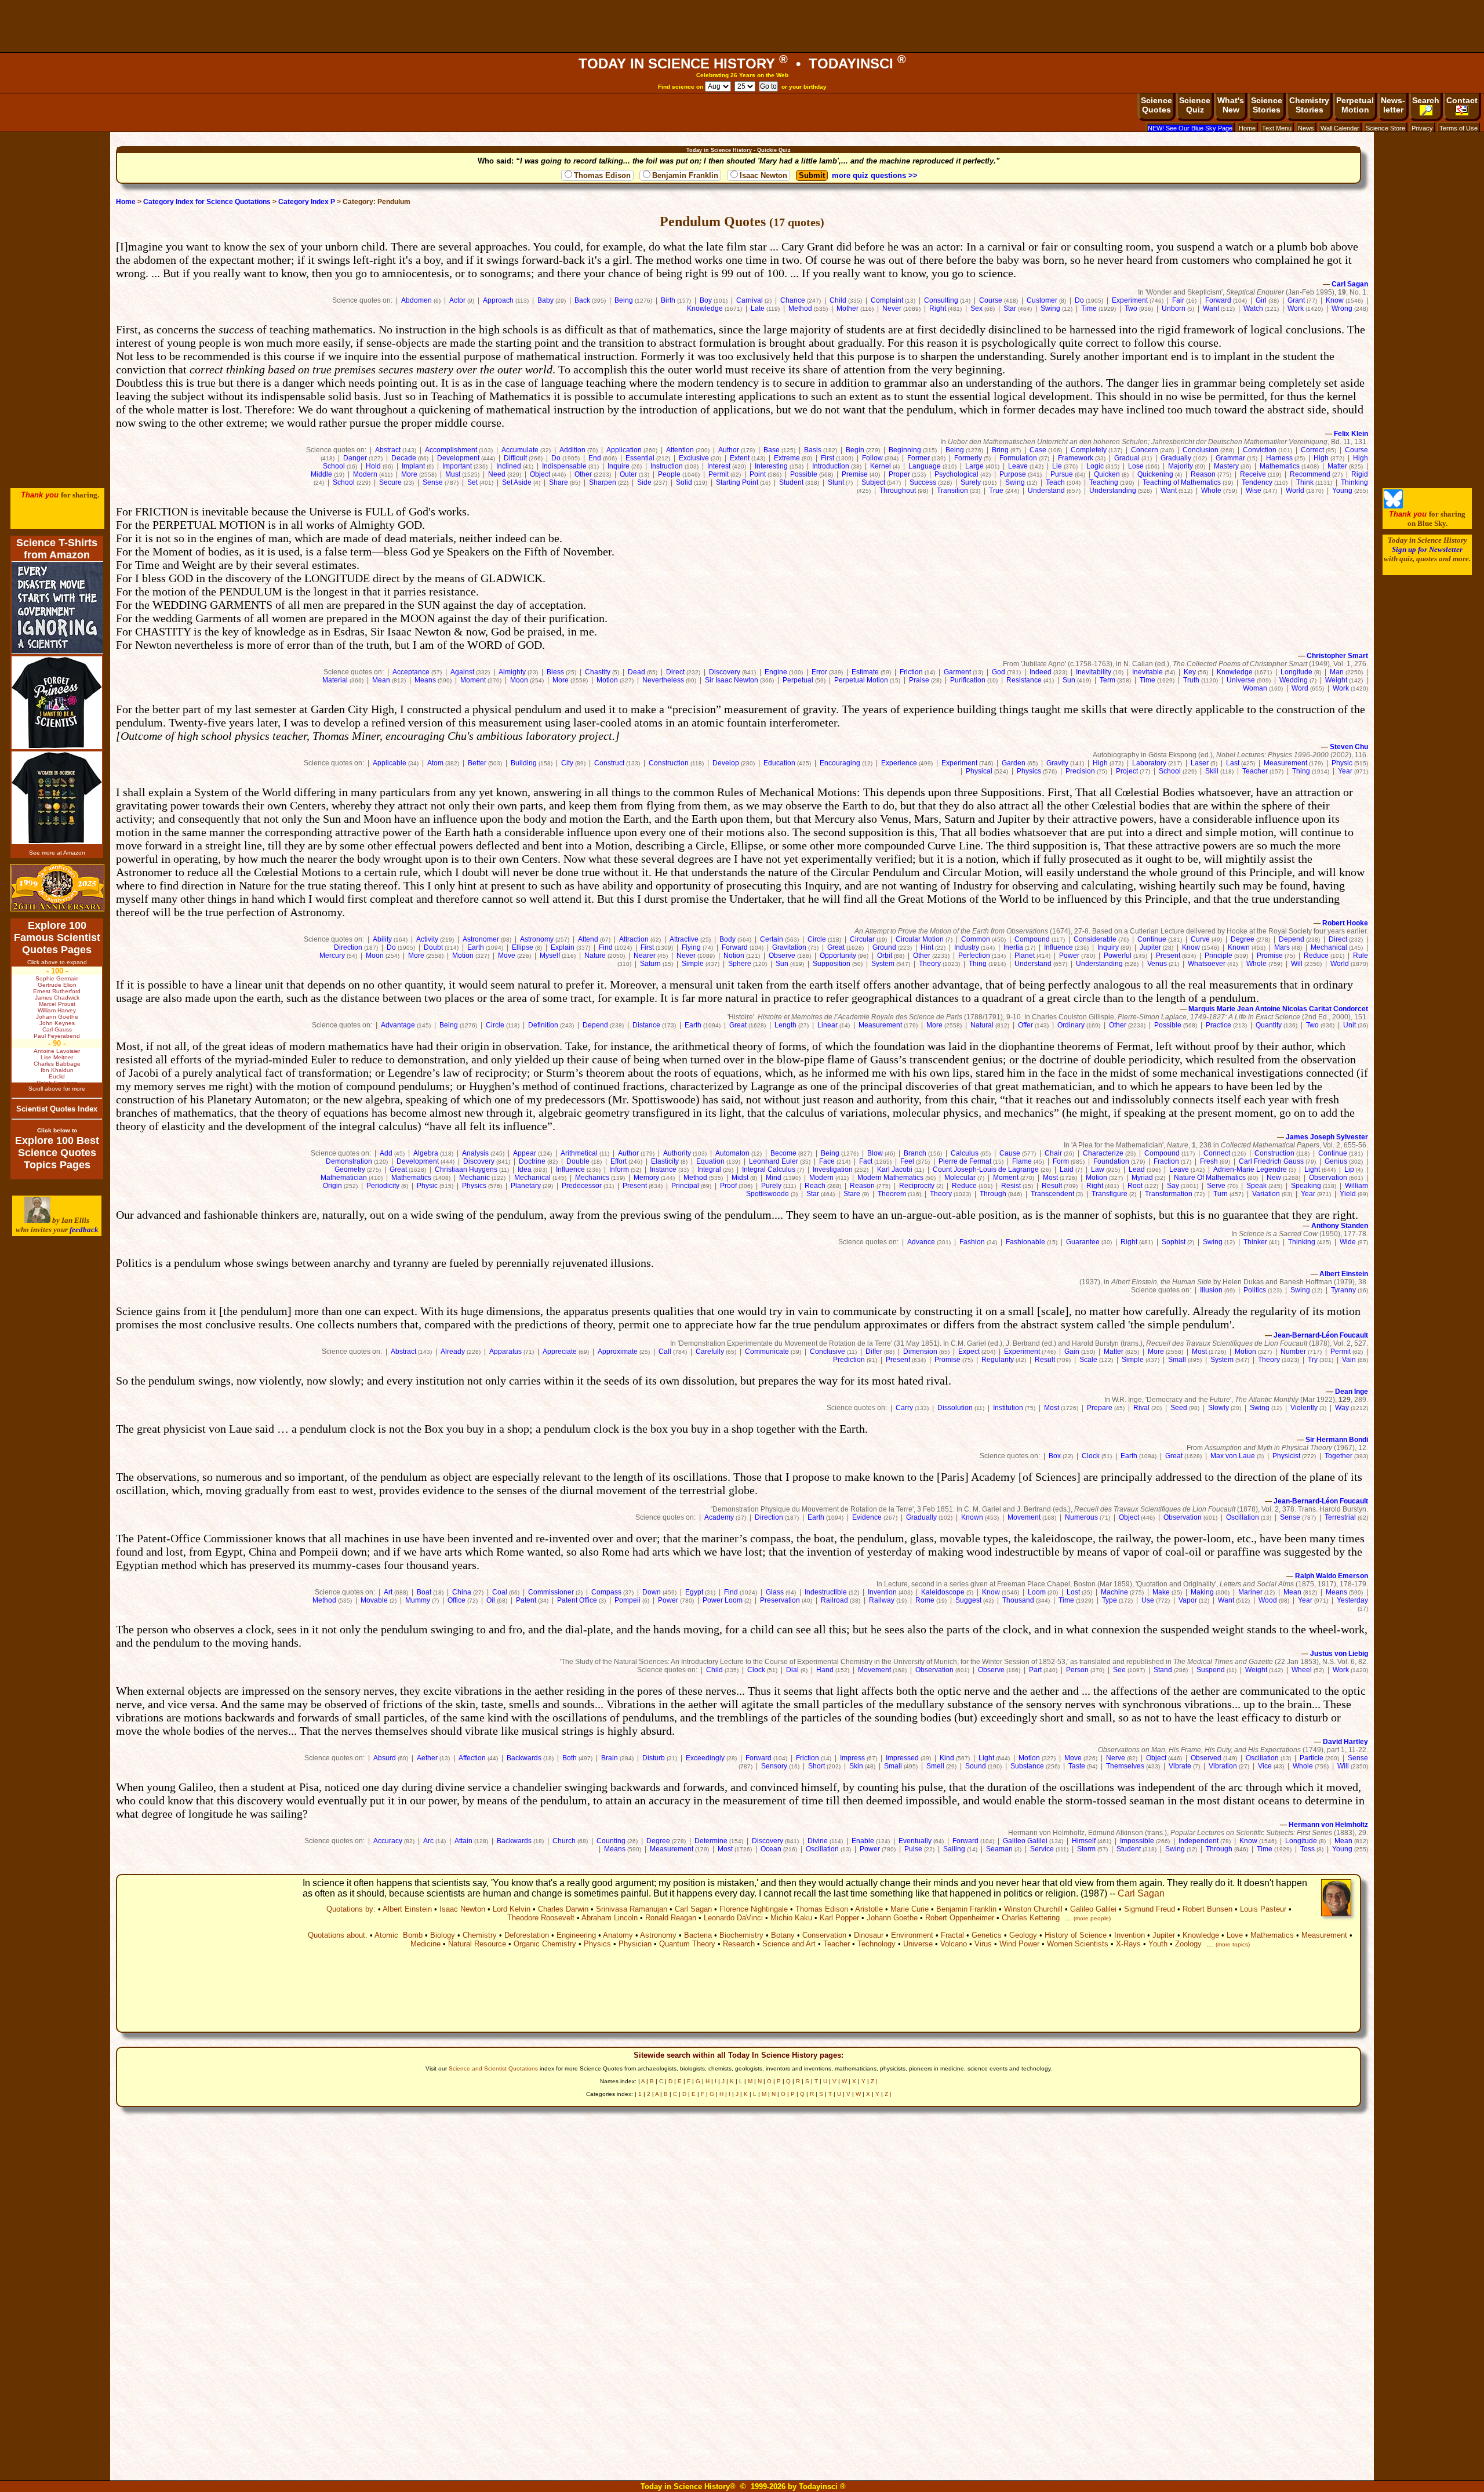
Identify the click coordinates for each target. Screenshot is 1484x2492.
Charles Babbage (57, 1064)
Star (1010, 308)
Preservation (780, 1600)
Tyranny (1343, 1290)
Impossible (1137, 1841)
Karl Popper (839, 1918)
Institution (1008, 1408)
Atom (435, 763)
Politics (1255, 1290)
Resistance (1024, 680)
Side (644, 482)
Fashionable (1025, 1242)
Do (1079, 300)
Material (335, 680)
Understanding (1113, 491)
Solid (684, 482)
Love (1235, 1935)
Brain (610, 1758)
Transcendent (1052, 1194)
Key (1190, 672)
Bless (555, 672)
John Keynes (57, 1023)
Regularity (998, 1360)
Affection (472, 1758)
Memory (646, 1178)
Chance (793, 300)
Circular (862, 939)
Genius (1336, 1161)
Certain (772, 939)
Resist (1011, 1186)
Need (497, 474)
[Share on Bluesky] (1393, 506)
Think (1305, 482)
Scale (1088, 1360)
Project (1127, 771)
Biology (443, 1935)
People (669, 474)
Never (892, 308)
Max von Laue (1233, 1456)
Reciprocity (917, 1186)
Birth (668, 300)
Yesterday (1352, 1600)
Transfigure (1110, 1194)
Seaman (999, 1849)
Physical (979, 771)
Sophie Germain (57, 978)
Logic (1095, 466)
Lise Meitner (57, 1057)
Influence (1059, 947)
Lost (1073, 1592)
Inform (619, 1169)
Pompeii (628, 1600)
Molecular (960, 1178)
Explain (563, 947)
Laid (1067, 1169)
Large (974, 466)
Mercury (332, 956)
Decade (404, 458)
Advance (921, 1242)
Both (570, 1758)
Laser (1200, 763)
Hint (927, 947)
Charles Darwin (563, 1909)
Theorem (892, 1194)
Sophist (1174, 1242)
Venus (1157, 964)
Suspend (1211, 1670)
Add (386, 1153)
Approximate (618, 1352)
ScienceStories (1267, 105)
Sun (1069, 680)
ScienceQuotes (1156, 105)
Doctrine (532, 1161)
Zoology (1188, 1944)
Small (1177, 1360)
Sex (976, 308)
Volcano (954, 1944)
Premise (855, 474)
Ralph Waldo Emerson (1332, 1576)
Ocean (771, 1849)
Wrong (1342, 308)
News (1306, 128)
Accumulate (520, 450)
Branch (915, 1153)
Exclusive (694, 458)
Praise (919, 680)
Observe (782, 956)
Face (827, 1161)
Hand (825, 1670)
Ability (382, 939)
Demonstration (349, 1161)
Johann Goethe (892, 1918)
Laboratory (1149, 763)
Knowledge (705, 308)
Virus (983, 1944)
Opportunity (838, 956)
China (462, 1592)
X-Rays (1128, 1944)
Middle (321, 474)
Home (1247, 128)
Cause (1010, 1153)
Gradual (1127, 458)
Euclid (57, 1076)
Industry (967, 947)
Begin (855, 450)
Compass (606, 1592)
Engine (776, 672)
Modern (365, 474)
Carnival (750, 300)
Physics (1029, 771)
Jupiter (1150, 947)
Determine (711, 1841)
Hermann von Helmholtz (1328, 1825)
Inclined (509, 466)
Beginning (905, 450)
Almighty (512, 672)
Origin (332, 1186)
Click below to (57, 1130)
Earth (476, 947)
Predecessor (582, 1186)
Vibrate (1180, 1766)
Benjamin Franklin (685, 175)
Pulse (913, 1849)
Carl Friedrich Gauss (1271, 1161)
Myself (550, 956)
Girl (1261, 300)
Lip (1349, 1169)
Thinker (1255, 1242)
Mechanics (592, 1178)
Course (991, 300)
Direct (675, 672)
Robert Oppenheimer (960, 1918)
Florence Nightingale (754, 1909)
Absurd (385, 1758)
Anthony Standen (1340, 1226)
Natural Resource (477, 1944)
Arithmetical (579, 1153)
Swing (1050, 308)
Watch (1253, 308)
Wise (1254, 491)
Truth (1191, 680)
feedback (84, 1229)
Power (1069, 956)
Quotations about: (338, 1935)
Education (779, 763)
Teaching (1104, 482)
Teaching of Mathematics (1182, 482)
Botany (783, 1935)
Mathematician (344, 1178)
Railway (882, 1600)
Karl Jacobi (895, 1169)
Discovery (725, 672)
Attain (463, 1841)
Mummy (418, 1600)
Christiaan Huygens (466, 1169)
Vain (1349, 1360)
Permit (719, 474)
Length (785, 1025)
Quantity (1269, 1025)
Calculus (965, 1153)
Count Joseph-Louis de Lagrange (986, 1169)
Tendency (1257, 482)
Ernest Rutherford (57, 991)
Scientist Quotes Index (57, 1109)
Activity (427, 939)
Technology (876, 1944)
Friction (911, 672)
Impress (852, 1758)
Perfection (974, 956)
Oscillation (1243, 1517)
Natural (982, 1025)
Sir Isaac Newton (732, 680)
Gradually (1176, 458)
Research (739, 1944)
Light (1312, 1169)
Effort (619, 1161)
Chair (1053, 1153)
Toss (1307, 1849)
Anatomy (618, 1935)
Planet (1025, 956)
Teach (1055, 482)
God (999, 672)
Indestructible (826, 1592)
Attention (680, 450)
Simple (693, 964)
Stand (1163, 1670)
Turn (1221, 1194)
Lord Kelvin (512, 1909)
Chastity (598, 672)
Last (1233, 763)
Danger (355, 458)
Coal (500, 1592)
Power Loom (723, 1600)
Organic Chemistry (545, 1944)
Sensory (774, 1766)
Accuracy (388, 1841)
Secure (390, 482)
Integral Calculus (769, 1169)
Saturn (650, 964)
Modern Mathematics (890, 1178)
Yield (1348, 1194)
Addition (572, 450)
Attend (588, 939)
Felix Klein (1351, 434)
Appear (525, 1153)
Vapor (1188, 1600)
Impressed (902, 1758)
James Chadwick (57, 998)
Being (624, 300)
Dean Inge (1352, 1392)
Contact (1462, 100)
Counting (611, 1841)
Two (1131, 308)
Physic (1342, 763)
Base (772, 450)
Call (665, 1352)
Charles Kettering (1031, 1918)
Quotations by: (351, 1909)
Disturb (654, 1758)
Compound (1032, 939)
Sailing (954, 1849)
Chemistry (480, 1935)
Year (1345, 771)
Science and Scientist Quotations (493, 2068)
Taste (1077, 1766)
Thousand (1018, 1600)
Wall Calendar (1340, 128)
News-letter (1393, 105)
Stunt (836, 482)
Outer (628, 474)
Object (540, 474)
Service (1042, 1849)
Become (783, 1153)
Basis (813, 450)
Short (816, 1766)
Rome (925, 1600)
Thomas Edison (602, 175)
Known (1239, 947)
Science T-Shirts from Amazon (57, 549)
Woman (1255, 688)
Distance (646, 1025)
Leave (1018, 466)
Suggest (968, 1600)
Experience (899, 763)
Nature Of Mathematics (1210, 1178)
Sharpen (603, 482)
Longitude (1296, 672)
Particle (1312, 1758)
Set (472, 482)
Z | (874, 2081)
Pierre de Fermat (965, 1161)
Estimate (865, 672)
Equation (710, 1161)
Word (1300, 688)
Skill (1212, 771)
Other (583, 474)
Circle (817, 939)
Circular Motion (920, 939)
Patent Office (577, 1600)
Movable (374, 1600)
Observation (1328, 1178)
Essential (640, 458)
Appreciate (560, 1352)
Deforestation (527, 1935)
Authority (677, 1153)
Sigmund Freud (1150, 1909)
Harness (1279, 458)
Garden (1014, 763)
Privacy (1422, 128)
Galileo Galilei (1025, 1841)
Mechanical (1329, 947)
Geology (1023, 1935)
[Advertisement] (742, 26)
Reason (1203, 474)
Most (1050, 1178)
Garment (957, 672)
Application (624, 450)
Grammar (1230, 458)
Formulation (1018, 458)
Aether (427, 1758)
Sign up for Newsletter (1427, 549)
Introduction (831, 466)
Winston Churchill (1033, 1909)
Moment (473, 680)
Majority (1181, 466)
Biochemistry (741, 1935)
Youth (1158, 1944)
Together (1338, 1456)
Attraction (634, 939)
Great (836, 947)
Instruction (667, 466)
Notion (734, 956)
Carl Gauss (57, 1029)
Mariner (1250, 1592)
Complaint (887, 300)
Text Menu (1277, 128)
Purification (968, 680)
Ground (884, 947)
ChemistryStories (1309, 105)
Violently (1304, 1408)
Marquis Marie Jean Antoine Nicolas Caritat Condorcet (1278, 1009)
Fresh (1209, 1161)
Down (652, 1592)
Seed (1179, 1408)
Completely (1089, 450)
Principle (1219, 956)
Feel (907, 1161)
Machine (1114, 1592)
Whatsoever (1207, 964)
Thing (1301, 771)
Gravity (1057, 763)
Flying (691, 947)
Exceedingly (705, 1758)
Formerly (968, 458)
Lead (1137, 1169)
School (344, 482)
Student (791, 482)
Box (1055, 1456)
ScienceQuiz (1195, 105)
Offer (1025, 1025)
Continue (1152, 939)
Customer (1042, 300)
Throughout (898, 491)
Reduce (1316, 956)
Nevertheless (663, 680)
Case (1038, 450)
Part (1035, 1670)
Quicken (1107, 474)
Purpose (1013, 474)
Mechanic (474, 1178)
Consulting (941, 300)
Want (1211, 308)
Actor (457, 300)
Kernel (881, 466)
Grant (1296, 300)
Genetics (987, 1935)
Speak (1256, 1186)
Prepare (1100, 1408)
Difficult (515, 458)
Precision (1080, 771)
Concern (1145, 450)
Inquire (619, 466)
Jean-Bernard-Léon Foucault (1321, 1335)
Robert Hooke (1345, 923)
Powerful (1118, 956)
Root (1135, 1186)
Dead (636, 672)
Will (1297, 964)
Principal (685, 1186)
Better (477, 763)
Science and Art (789, 1944)
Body (728, 939)
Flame (1022, 1161)
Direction (348, 947)
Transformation (1169, 1194)
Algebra (426, 1153)
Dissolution (955, 1408)
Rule (1361, 956)
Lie (1057, 466)
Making (1202, 1592)
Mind (774, 1178)
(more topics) (1233, 1944)
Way (1342, 1408)
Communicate (767, 1352)
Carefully (710, 1352)
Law (1098, 1169)
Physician (635, 1944)
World (1295, 491)
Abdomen (417, 300)
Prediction (849, 1360)
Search (1426, 100)
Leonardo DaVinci (733, 1918)
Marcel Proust (57, 1004)
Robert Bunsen (1207, 1909)
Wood (1268, 1600)
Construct (609, 763)
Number (1293, 1352)
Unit (1350, 1025)
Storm (1086, 1849)
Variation (1266, 1194)
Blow (875, 1153)
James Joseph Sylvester (1327, 1137)
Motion (607, 680)
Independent (1199, 1841)
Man (1337, 672)
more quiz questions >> (875, 175)
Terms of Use (1458, 128)
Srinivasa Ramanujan (632, 1909)
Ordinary (1071, 1025)
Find (606, 947)
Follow (872, 458)
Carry (904, 1408)
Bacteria (698, 1935)
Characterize (1103, 1153)
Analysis (475, 1153)
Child (838, 300)
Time (1089, 308)
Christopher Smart (1337, 656)
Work (1296, 308)
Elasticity (665, 1161)
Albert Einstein (1344, 1274)
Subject (873, 482)
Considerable (1095, 939)
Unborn (1174, 308)
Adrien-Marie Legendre (1250, 1169)
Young (1342, 491)
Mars (1282, 947)
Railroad (834, 1600)
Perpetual (798, 680)
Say (1173, 1186)
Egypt (694, 1592)
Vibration (1223, 1766)
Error (819, 672)
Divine (818, 1841)
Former (919, 458)
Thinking (1354, 482)
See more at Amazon (57, 853)
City (567, 763)
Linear (828, 1025)
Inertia (1013, 947)
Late (758, 308)
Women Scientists (1078, 1944)
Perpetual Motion (861, 680)
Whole (1211, 491)
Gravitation (789, 947)
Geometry (350, 1169)
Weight (1336, 680)
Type (1110, 1600)
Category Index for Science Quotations (207, 202)
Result (1052, 1186)
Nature (595, 956)
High (1321, 458)
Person (1077, 1670)
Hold (373, 466)
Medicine (425, 1944)
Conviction (1260, 450)
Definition (543, 1025)
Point (758, 474)
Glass (775, 1592)
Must (453, 474)
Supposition (832, 964)
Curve (1200, 939)
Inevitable (1147, 672)
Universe (1241, 680)
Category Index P (307, 202)
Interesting (771, 466)
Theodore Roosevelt (541, 1918)
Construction (669, 763)
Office (457, 1600)
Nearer (645, 956)
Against (462, 672)
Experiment (1130, 300)
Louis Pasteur (1263, 1909)
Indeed (1041, 672)
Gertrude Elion (57, 985)
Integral (709, 1169)
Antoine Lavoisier (57, 1051)
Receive (1253, 474)
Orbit (885, 956)
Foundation (1111, 1161)
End (595, 458)
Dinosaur (869, 1935)
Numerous (1081, 1517)
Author (729, 450)
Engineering (576, 1935)
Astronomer (481, 939)
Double (578, 1161)
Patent (526, 1600)
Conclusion (1201, 450)
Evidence (867, 1517)
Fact (866, 1161)
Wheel (1302, 1670)
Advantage (398, 1025)
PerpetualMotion (1355, 105)
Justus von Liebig (1339, 1654)
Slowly (1219, 1408)
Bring (1000, 450)
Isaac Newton (763, 175)
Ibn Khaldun (57, 1070)
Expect (969, 1352)
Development (458, 458)
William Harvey (57, 1010)
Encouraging (840, 763)
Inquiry (1108, 947)
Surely (971, 482)
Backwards (524, 1758)
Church (564, 1841)
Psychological (956, 474)
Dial (792, 1670)
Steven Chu (1349, 747)
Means (425, 680)
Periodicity (383, 1186)
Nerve (1116, 1758)
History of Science (1076, 1935)
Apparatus (505, 1352)
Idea (525, 1169)
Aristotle (869, 1909)
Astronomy (537, 939)
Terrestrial (1340, 1517)
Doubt (433, 947)
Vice (1265, 1766)
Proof (728, 1186)
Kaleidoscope (943, 1592)
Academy (719, 1517)
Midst (740, 1178)
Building (524, 763)
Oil (491, 1600)
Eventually (915, 1841)
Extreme (787, 458)
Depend (1292, 939)
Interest (719, 466)
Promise (1270, 956)
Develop (726, 763)
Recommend (1310, 474)
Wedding (1294, 680)
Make (1161, 1592)
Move (507, 956)
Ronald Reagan (671, 1918)
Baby (545, 300)
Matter (1337, 466)
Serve (1216, 1186)
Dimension (920, 1352)
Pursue (1062, 474)
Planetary (526, 1186)
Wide (1348, 1242)
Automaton (732, 1153)
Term (1107, 680)
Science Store (1385, 128)
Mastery (1226, 466)
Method (800, 308)
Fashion (972, 1242)
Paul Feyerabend (57, 1036)
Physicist (1286, 1456)
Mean (381, 680)
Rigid (1360, 474)
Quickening (1155, 474)
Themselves (1125, 1766)
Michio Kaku (791, 1918)
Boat (424, 1592)
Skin (856, 1766)
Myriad (1142, 1178)
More (409, 474)
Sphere (740, 964)
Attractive (684, 939)
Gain (1072, 1352)
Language (925, 466)
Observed (1206, 1758)
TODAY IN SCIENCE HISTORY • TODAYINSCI (742, 63)
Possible (804, 474)
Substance (1027, 1766)
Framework (1076, 458)
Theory (930, 964)
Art (388, 1592)
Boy (706, 300)
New (1274, 1178)
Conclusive (828, 1352)
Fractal (952, 1935)
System (883, 964)
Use (1148, 1600)
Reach (815, 1186)
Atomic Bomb (399, 1935)
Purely (771, 1186)
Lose (1136, 466)
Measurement (1285, 763)
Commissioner (551, 1592)
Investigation (833, 1169)
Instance (663, 1169)
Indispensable (564, 466)
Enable (863, 1841)
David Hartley (1345, 1742)
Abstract (388, 450)
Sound (976, 1766)
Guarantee (1083, 1242)
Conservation (824, 1935)
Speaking (1306, 1186)
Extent (740, 458)
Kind (947, 1758)
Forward (1218, 300)
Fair (1178, 300)
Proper (899, 474)
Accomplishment (451, 450)
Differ (874, 1352)
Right (938, 308)
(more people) (1092, 1918)
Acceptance (411, 672)
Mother (848, 308)
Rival (1141, 1408)
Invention (882, 1592)
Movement (1024, 1517)
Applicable (390, 763)
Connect (1217, 1153)
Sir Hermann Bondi (1337, 1440)
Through (993, 1194)
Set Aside (517, 482)
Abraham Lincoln (610, 1918)
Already (453, 1352)
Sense (433, 482)
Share (559, 482)
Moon (519, 680)
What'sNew (1231, 105)
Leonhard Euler (774, 1161)
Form (1061, 1161)
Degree (1243, 939)
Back (582, 300)
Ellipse (523, 947)
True (996, 491)
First (828, 458)
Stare (852, 1194)
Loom (1037, 1592)
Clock (1091, 1456)
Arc (428, 1841)
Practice (1219, 1025)
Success (923, 482)
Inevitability (1094, 672)
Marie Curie (910, 1909)
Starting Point (737, 482)
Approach (498, 300)
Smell (935, 1766)
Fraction (1166, 1161)
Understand (1046, 491)
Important (457, 466)
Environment (912, 1935)
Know (1335, 300)
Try (1313, 1360)
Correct (1312, 450)
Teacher (1255, 771)
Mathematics (1280, 466)
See (1119, 1670)
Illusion (1211, 1290)
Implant (413, 466)
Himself (1084, 1841)
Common (976, 939)
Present (1168, 956)
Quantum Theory (687, 1944)
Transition (952, 491)
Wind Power (1019, 1944)
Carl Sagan (1350, 284)
